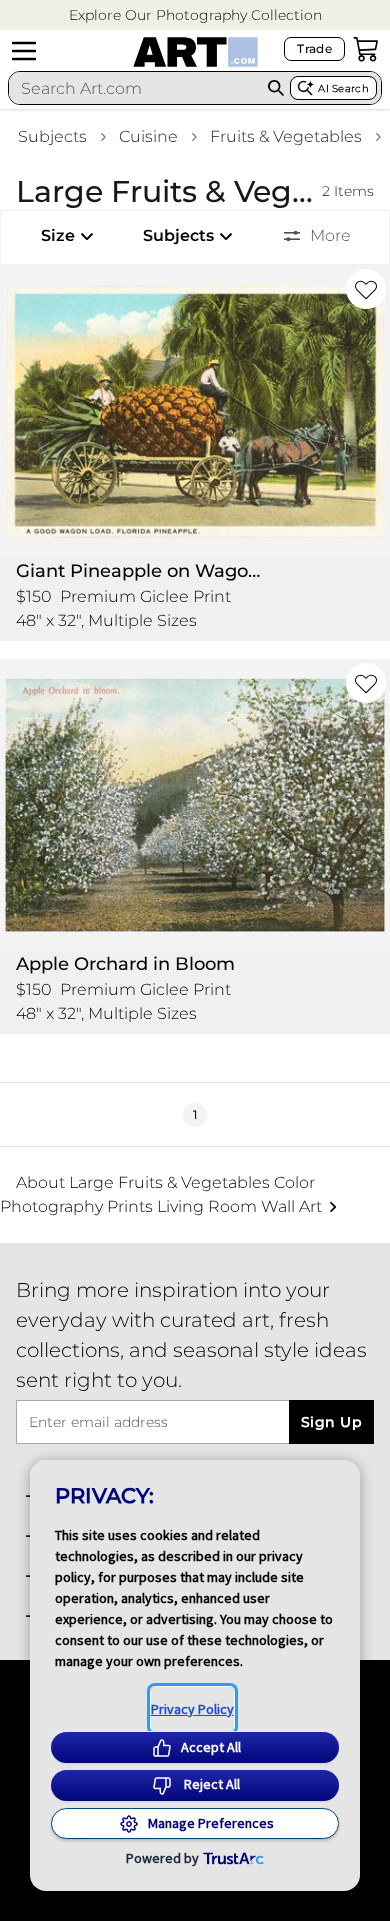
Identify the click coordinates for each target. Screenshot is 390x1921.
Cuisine (148, 136)
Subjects (52, 136)
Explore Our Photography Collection (195, 15)
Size (58, 235)
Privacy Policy (192, 1709)
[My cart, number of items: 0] (366, 49)
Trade (314, 48)
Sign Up (331, 1422)
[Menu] (24, 51)
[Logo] (195, 52)
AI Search (343, 88)
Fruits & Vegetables (286, 136)
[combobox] (135, 88)
